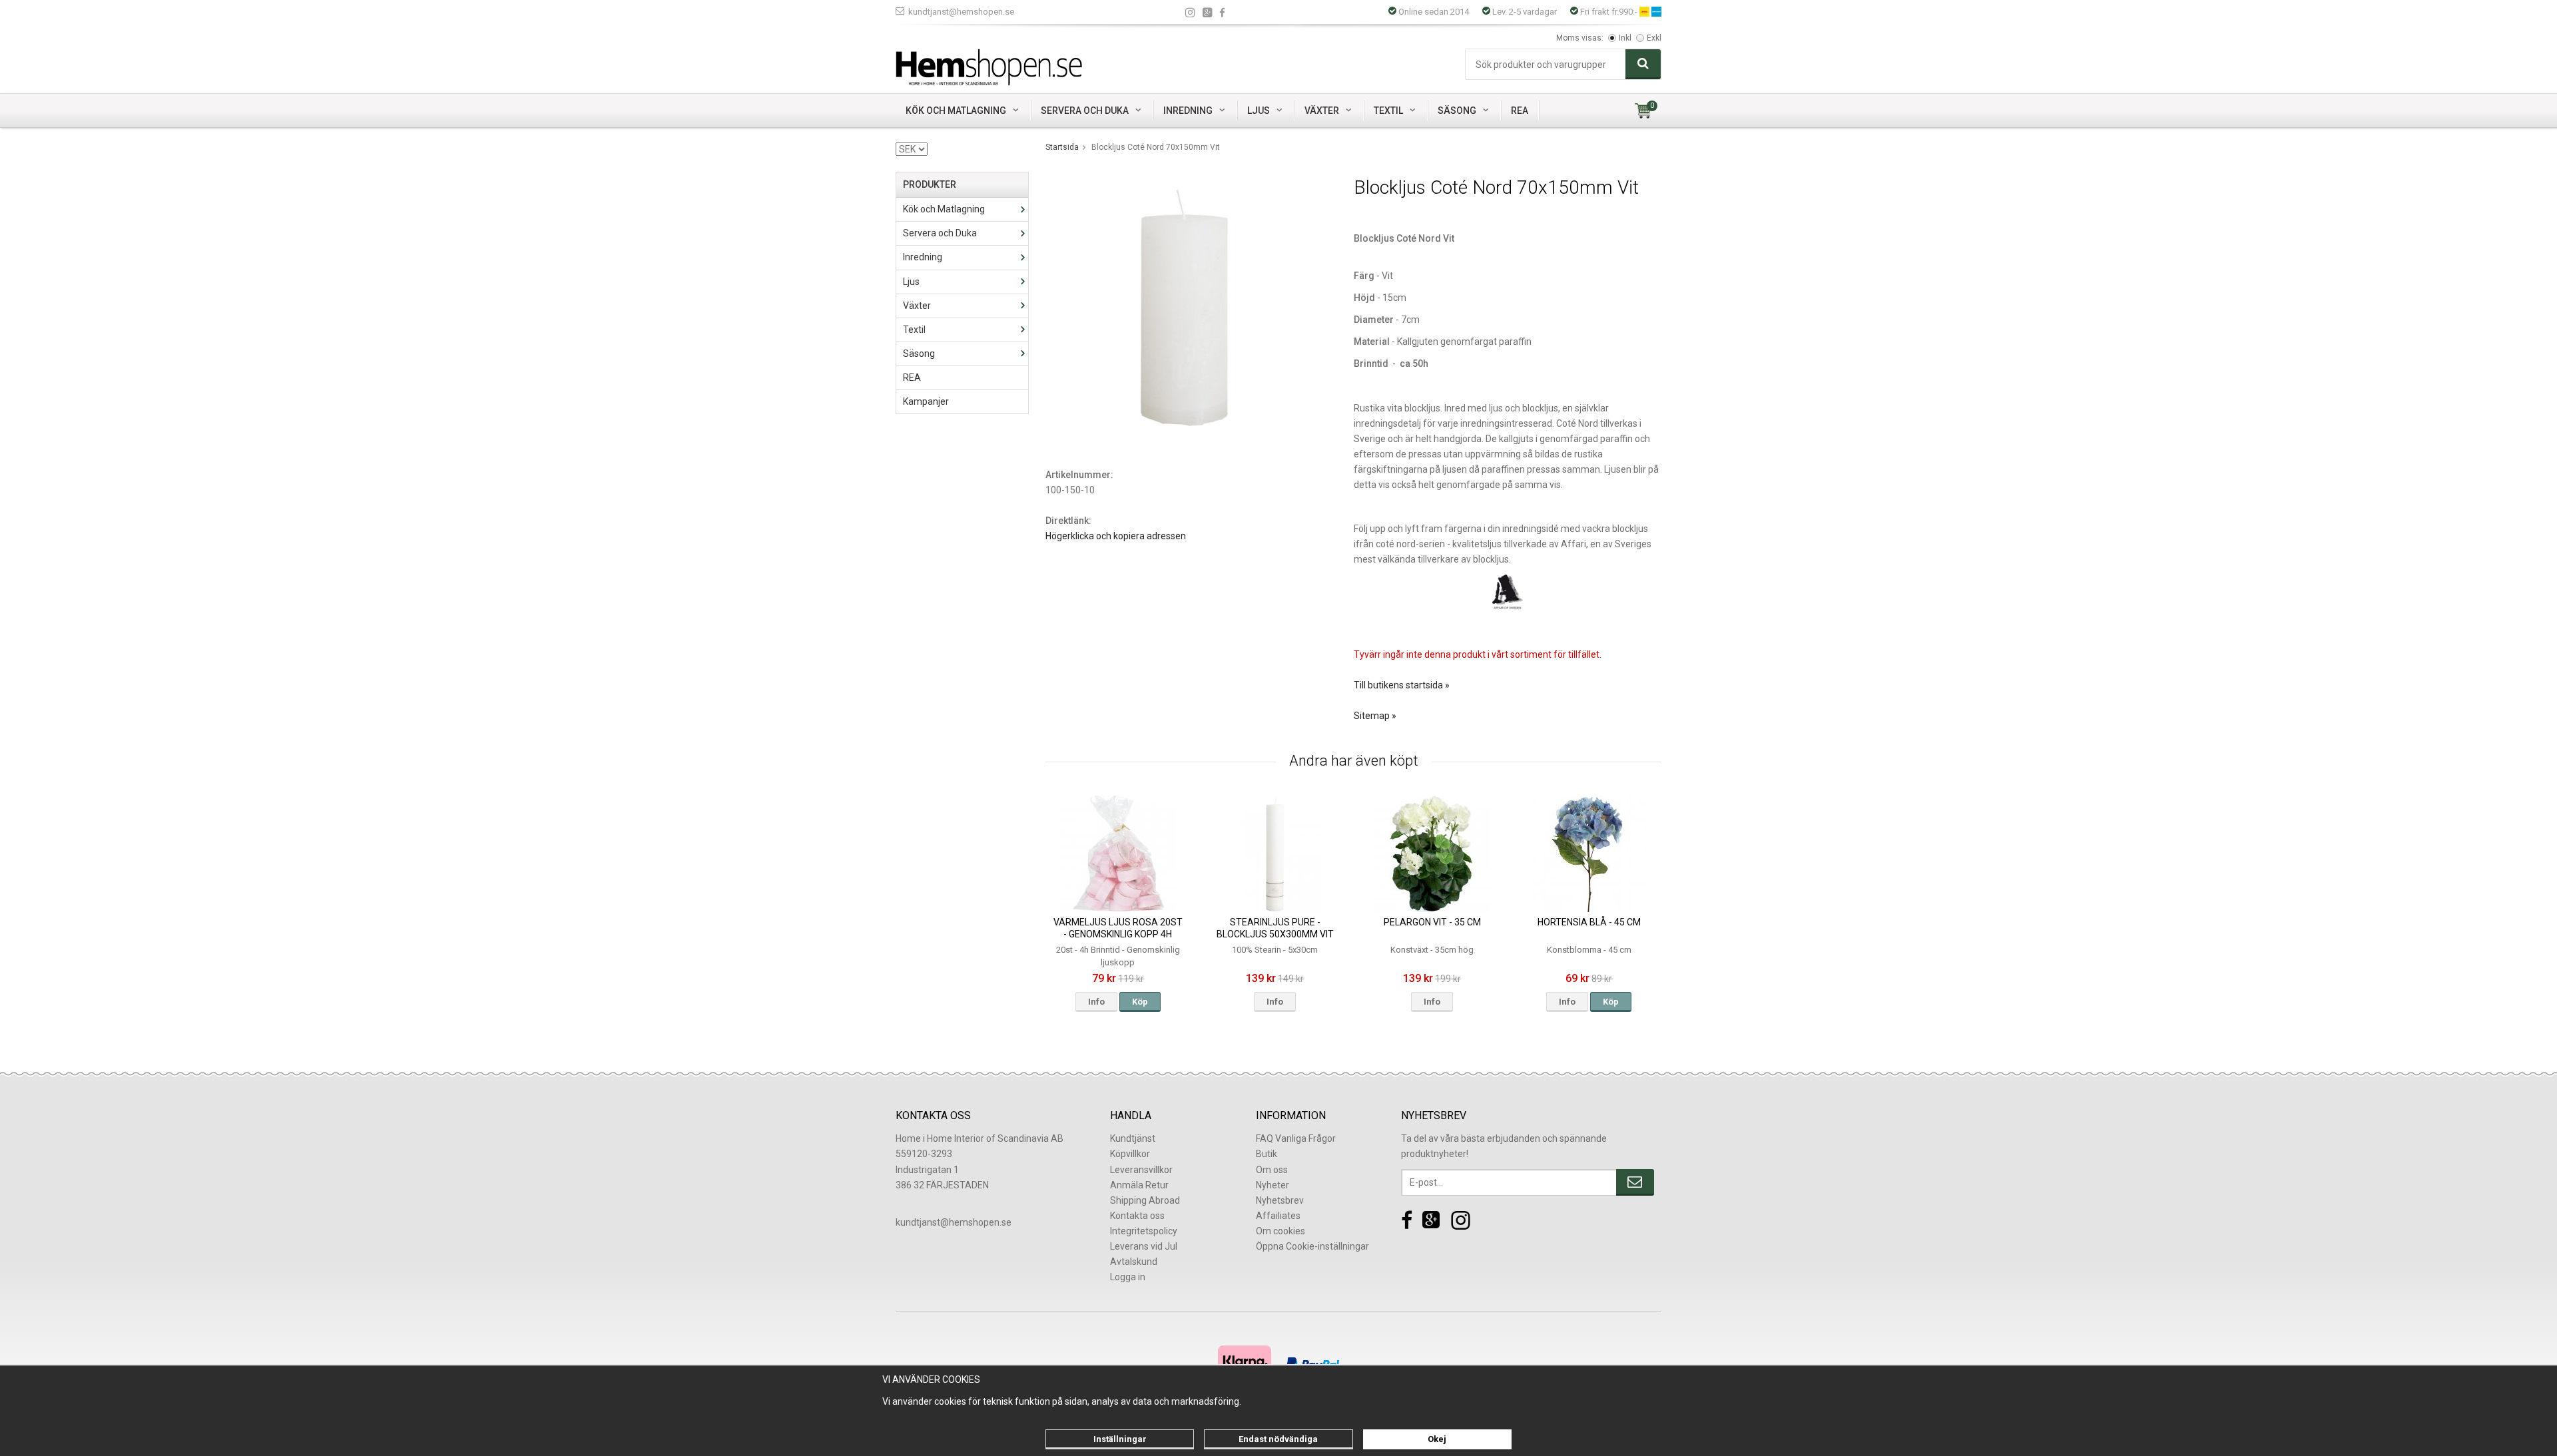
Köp (1140, 1002)
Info (1096, 1002)
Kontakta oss (1137, 1216)
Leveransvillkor (1141, 1170)
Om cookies (1280, 1231)
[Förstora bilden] (1184, 309)
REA (1520, 111)
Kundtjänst (1133, 1138)
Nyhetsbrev (1280, 1200)
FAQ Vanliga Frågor (1296, 1138)
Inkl (1625, 38)
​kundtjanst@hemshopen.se (954, 1222)
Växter (1322, 111)
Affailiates (1278, 1216)
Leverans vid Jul (1144, 1246)
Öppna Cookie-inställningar (1312, 1246)
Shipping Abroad (1145, 1200)
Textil (1388, 111)
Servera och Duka (1085, 111)
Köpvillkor (1130, 1154)
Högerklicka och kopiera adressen (1116, 536)
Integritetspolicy (1144, 1231)
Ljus (1259, 111)
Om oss (1272, 1170)
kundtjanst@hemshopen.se (961, 12)
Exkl (1654, 38)
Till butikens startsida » (1402, 685)
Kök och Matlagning (956, 111)
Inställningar (1120, 1439)
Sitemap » (1375, 716)
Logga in (1128, 1277)
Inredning (1188, 111)
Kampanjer (926, 401)
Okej (1437, 1439)
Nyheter (1273, 1185)
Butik (1267, 1154)
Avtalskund (1134, 1262)
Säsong (1457, 111)
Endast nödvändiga (1278, 1439)
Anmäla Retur (1139, 1185)
